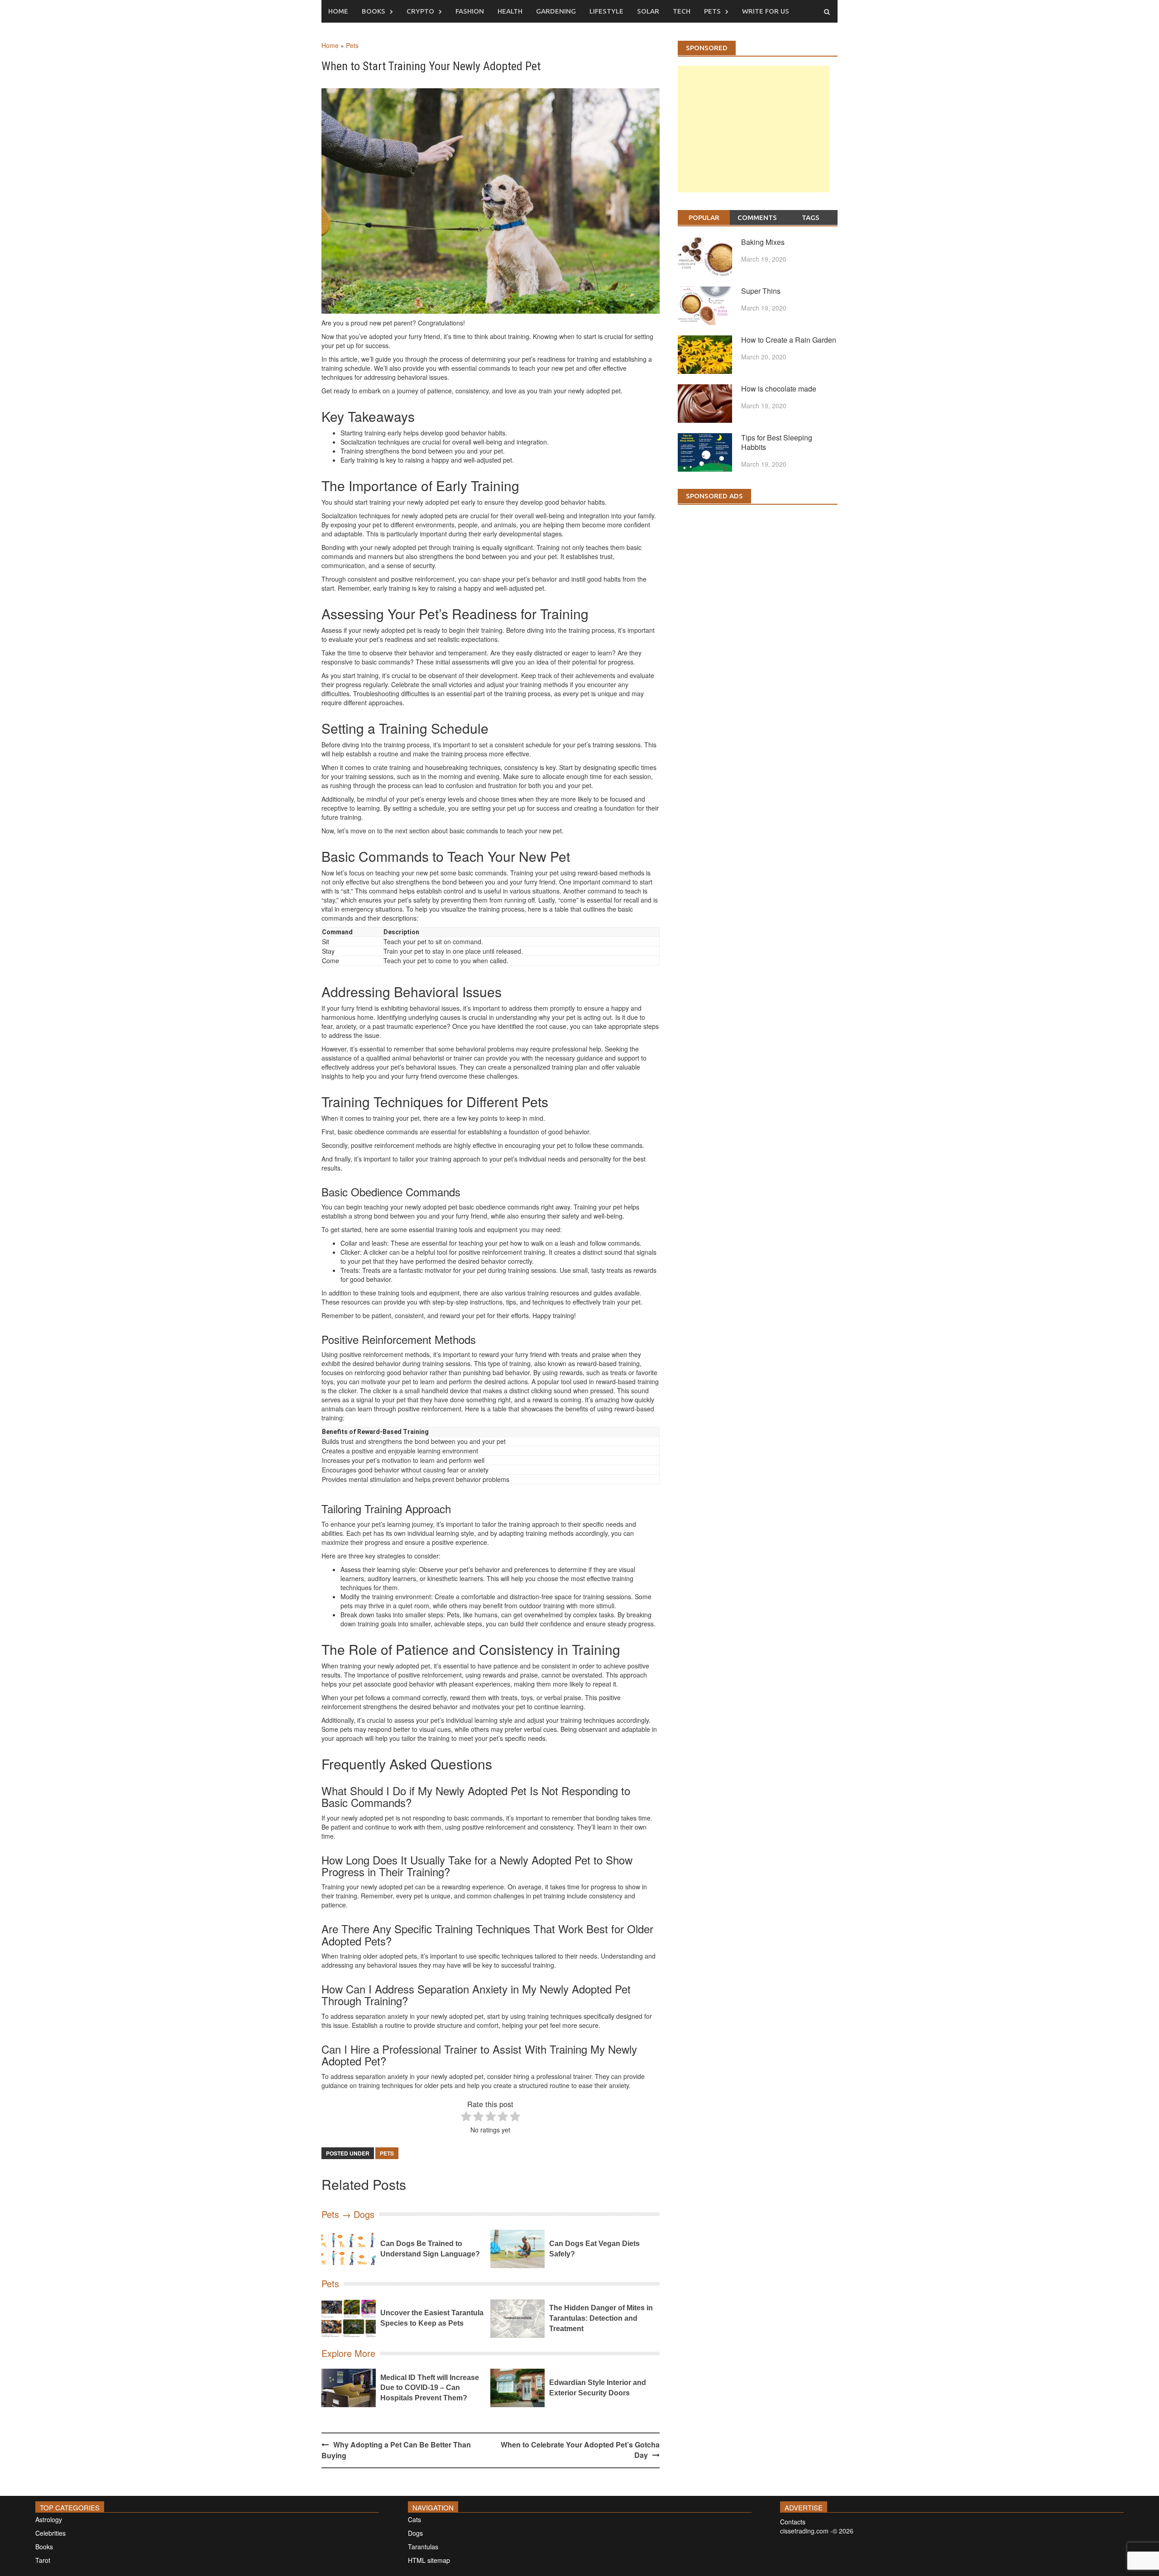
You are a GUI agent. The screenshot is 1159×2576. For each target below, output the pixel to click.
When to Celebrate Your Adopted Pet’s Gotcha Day (580, 2450)
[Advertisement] (754, 138)
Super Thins (761, 291)
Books (374, 11)
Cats (414, 2519)
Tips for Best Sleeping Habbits (777, 442)
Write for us (766, 11)
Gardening (556, 11)
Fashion (470, 11)
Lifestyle (606, 11)
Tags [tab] (811, 217)
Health (510, 11)
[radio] (466, 2117)
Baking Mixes (763, 242)
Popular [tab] (704, 217)
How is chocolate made (779, 389)
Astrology (49, 2519)
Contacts (793, 2522)
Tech (682, 11)
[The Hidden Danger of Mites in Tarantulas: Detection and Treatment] (517, 2319)
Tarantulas (423, 2547)
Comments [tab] (757, 217)
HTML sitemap (429, 2560)
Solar (648, 11)
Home (338, 11)
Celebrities (50, 2533)
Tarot (43, 2560)
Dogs (415, 2533)
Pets (712, 11)
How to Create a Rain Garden (789, 340)
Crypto (420, 11)
